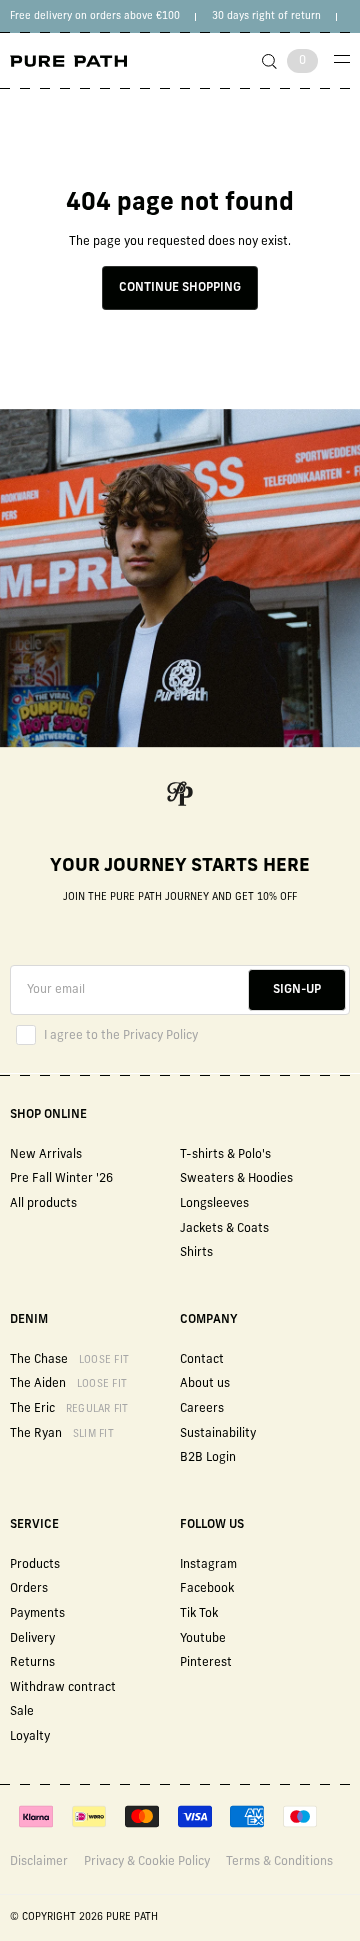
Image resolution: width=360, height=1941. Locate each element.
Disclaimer (39, 1862)
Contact (202, 1360)
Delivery (32, 1639)
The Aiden (68, 1384)
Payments (37, 1614)
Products (35, 1565)
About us (205, 1384)
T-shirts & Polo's (225, 1155)
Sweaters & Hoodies (236, 1179)
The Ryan (62, 1434)
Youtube (203, 1639)
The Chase (69, 1360)
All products (43, 1204)
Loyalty (30, 1737)
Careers (202, 1409)
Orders (29, 1589)
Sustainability (218, 1434)
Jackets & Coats (224, 1229)
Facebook (207, 1589)
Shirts (196, 1253)
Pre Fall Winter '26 (61, 1179)
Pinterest (206, 1663)
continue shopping (180, 288)
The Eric (69, 1409)
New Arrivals (46, 1155)
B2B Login (208, 1458)
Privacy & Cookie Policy (147, 1862)
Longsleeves (214, 1204)
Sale (22, 1712)
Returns (32, 1663)
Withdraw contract (63, 1688)
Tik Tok (199, 1614)
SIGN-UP (297, 990)
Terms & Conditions (279, 1862)
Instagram (208, 1565)
